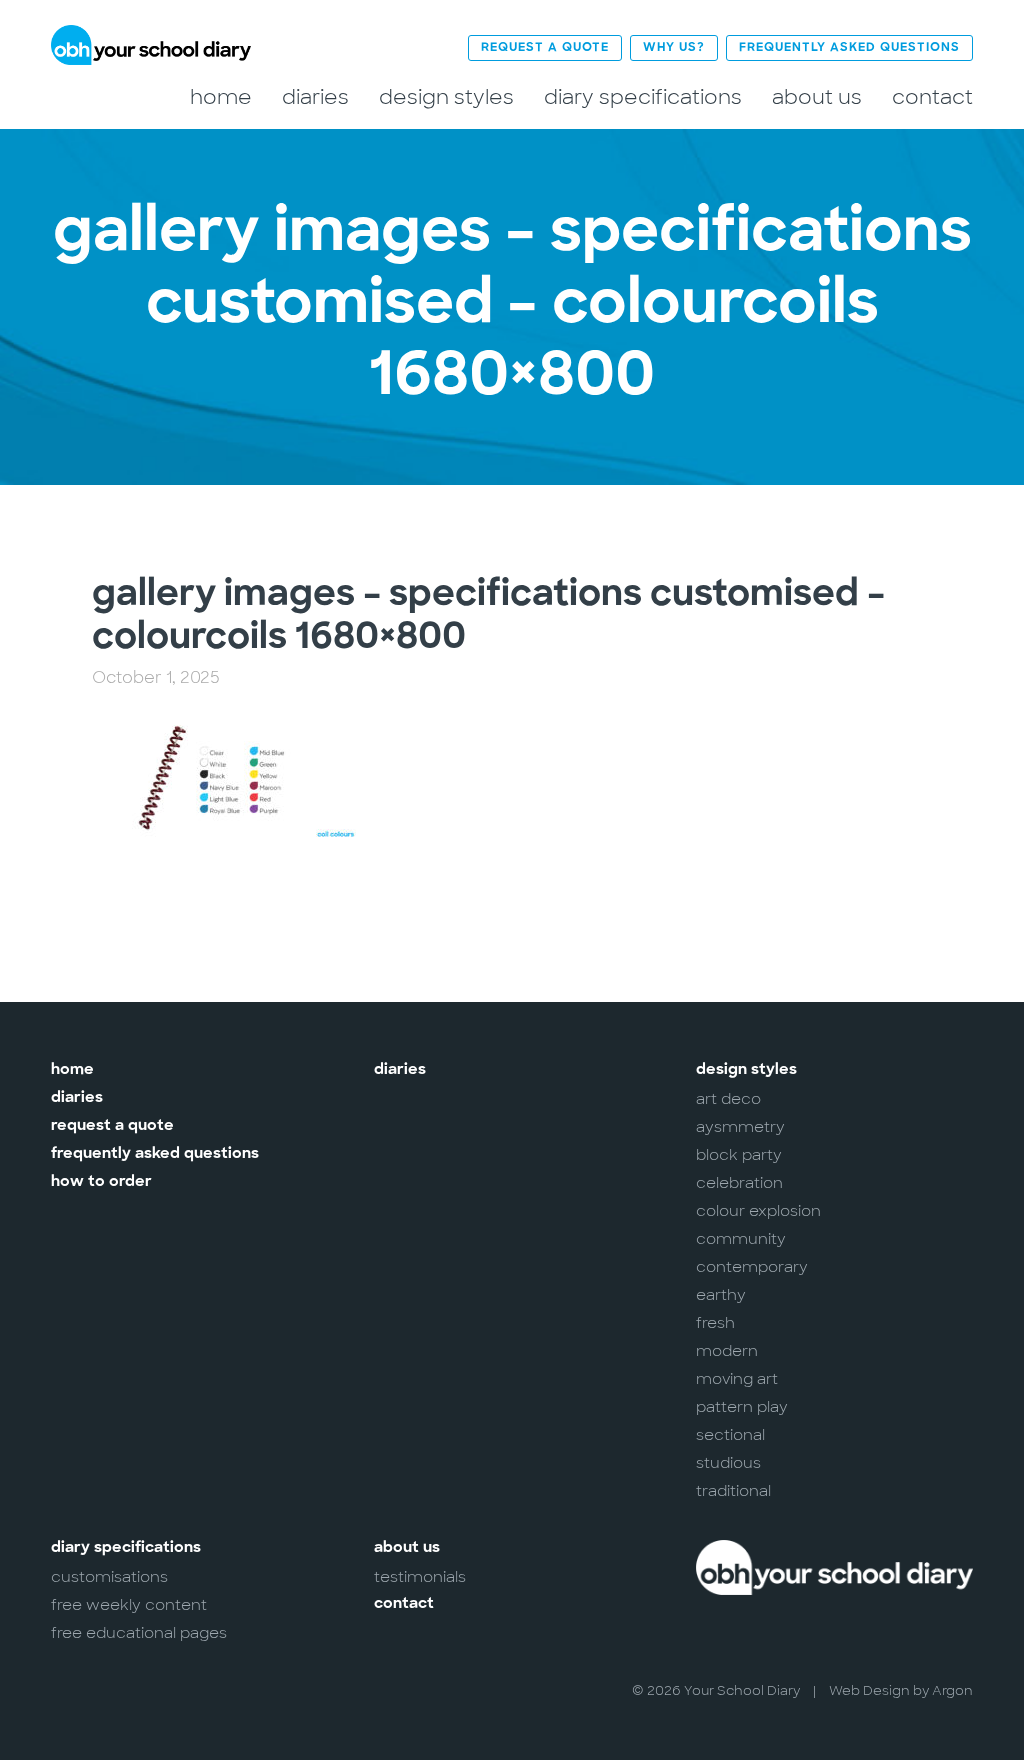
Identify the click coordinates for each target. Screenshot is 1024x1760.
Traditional (733, 1491)
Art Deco (728, 1099)
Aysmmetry (740, 1127)
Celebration (739, 1183)
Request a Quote (545, 48)
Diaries (315, 97)
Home (221, 97)
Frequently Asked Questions (849, 48)
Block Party (739, 1155)
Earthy (721, 1295)
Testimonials (420, 1577)
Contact (932, 97)
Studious (728, 1463)
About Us (817, 97)
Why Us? (674, 48)
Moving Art (737, 1379)
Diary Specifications (643, 97)
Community (741, 1239)
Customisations (109, 1577)
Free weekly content (129, 1605)
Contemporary (752, 1267)
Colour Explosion (758, 1211)
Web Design (869, 1690)
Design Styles (446, 97)
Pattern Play (742, 1407)
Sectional (730, 1435)
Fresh (715, 1323)
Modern (727, 1351)
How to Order (101, 1182)
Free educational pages (139, 1633)
